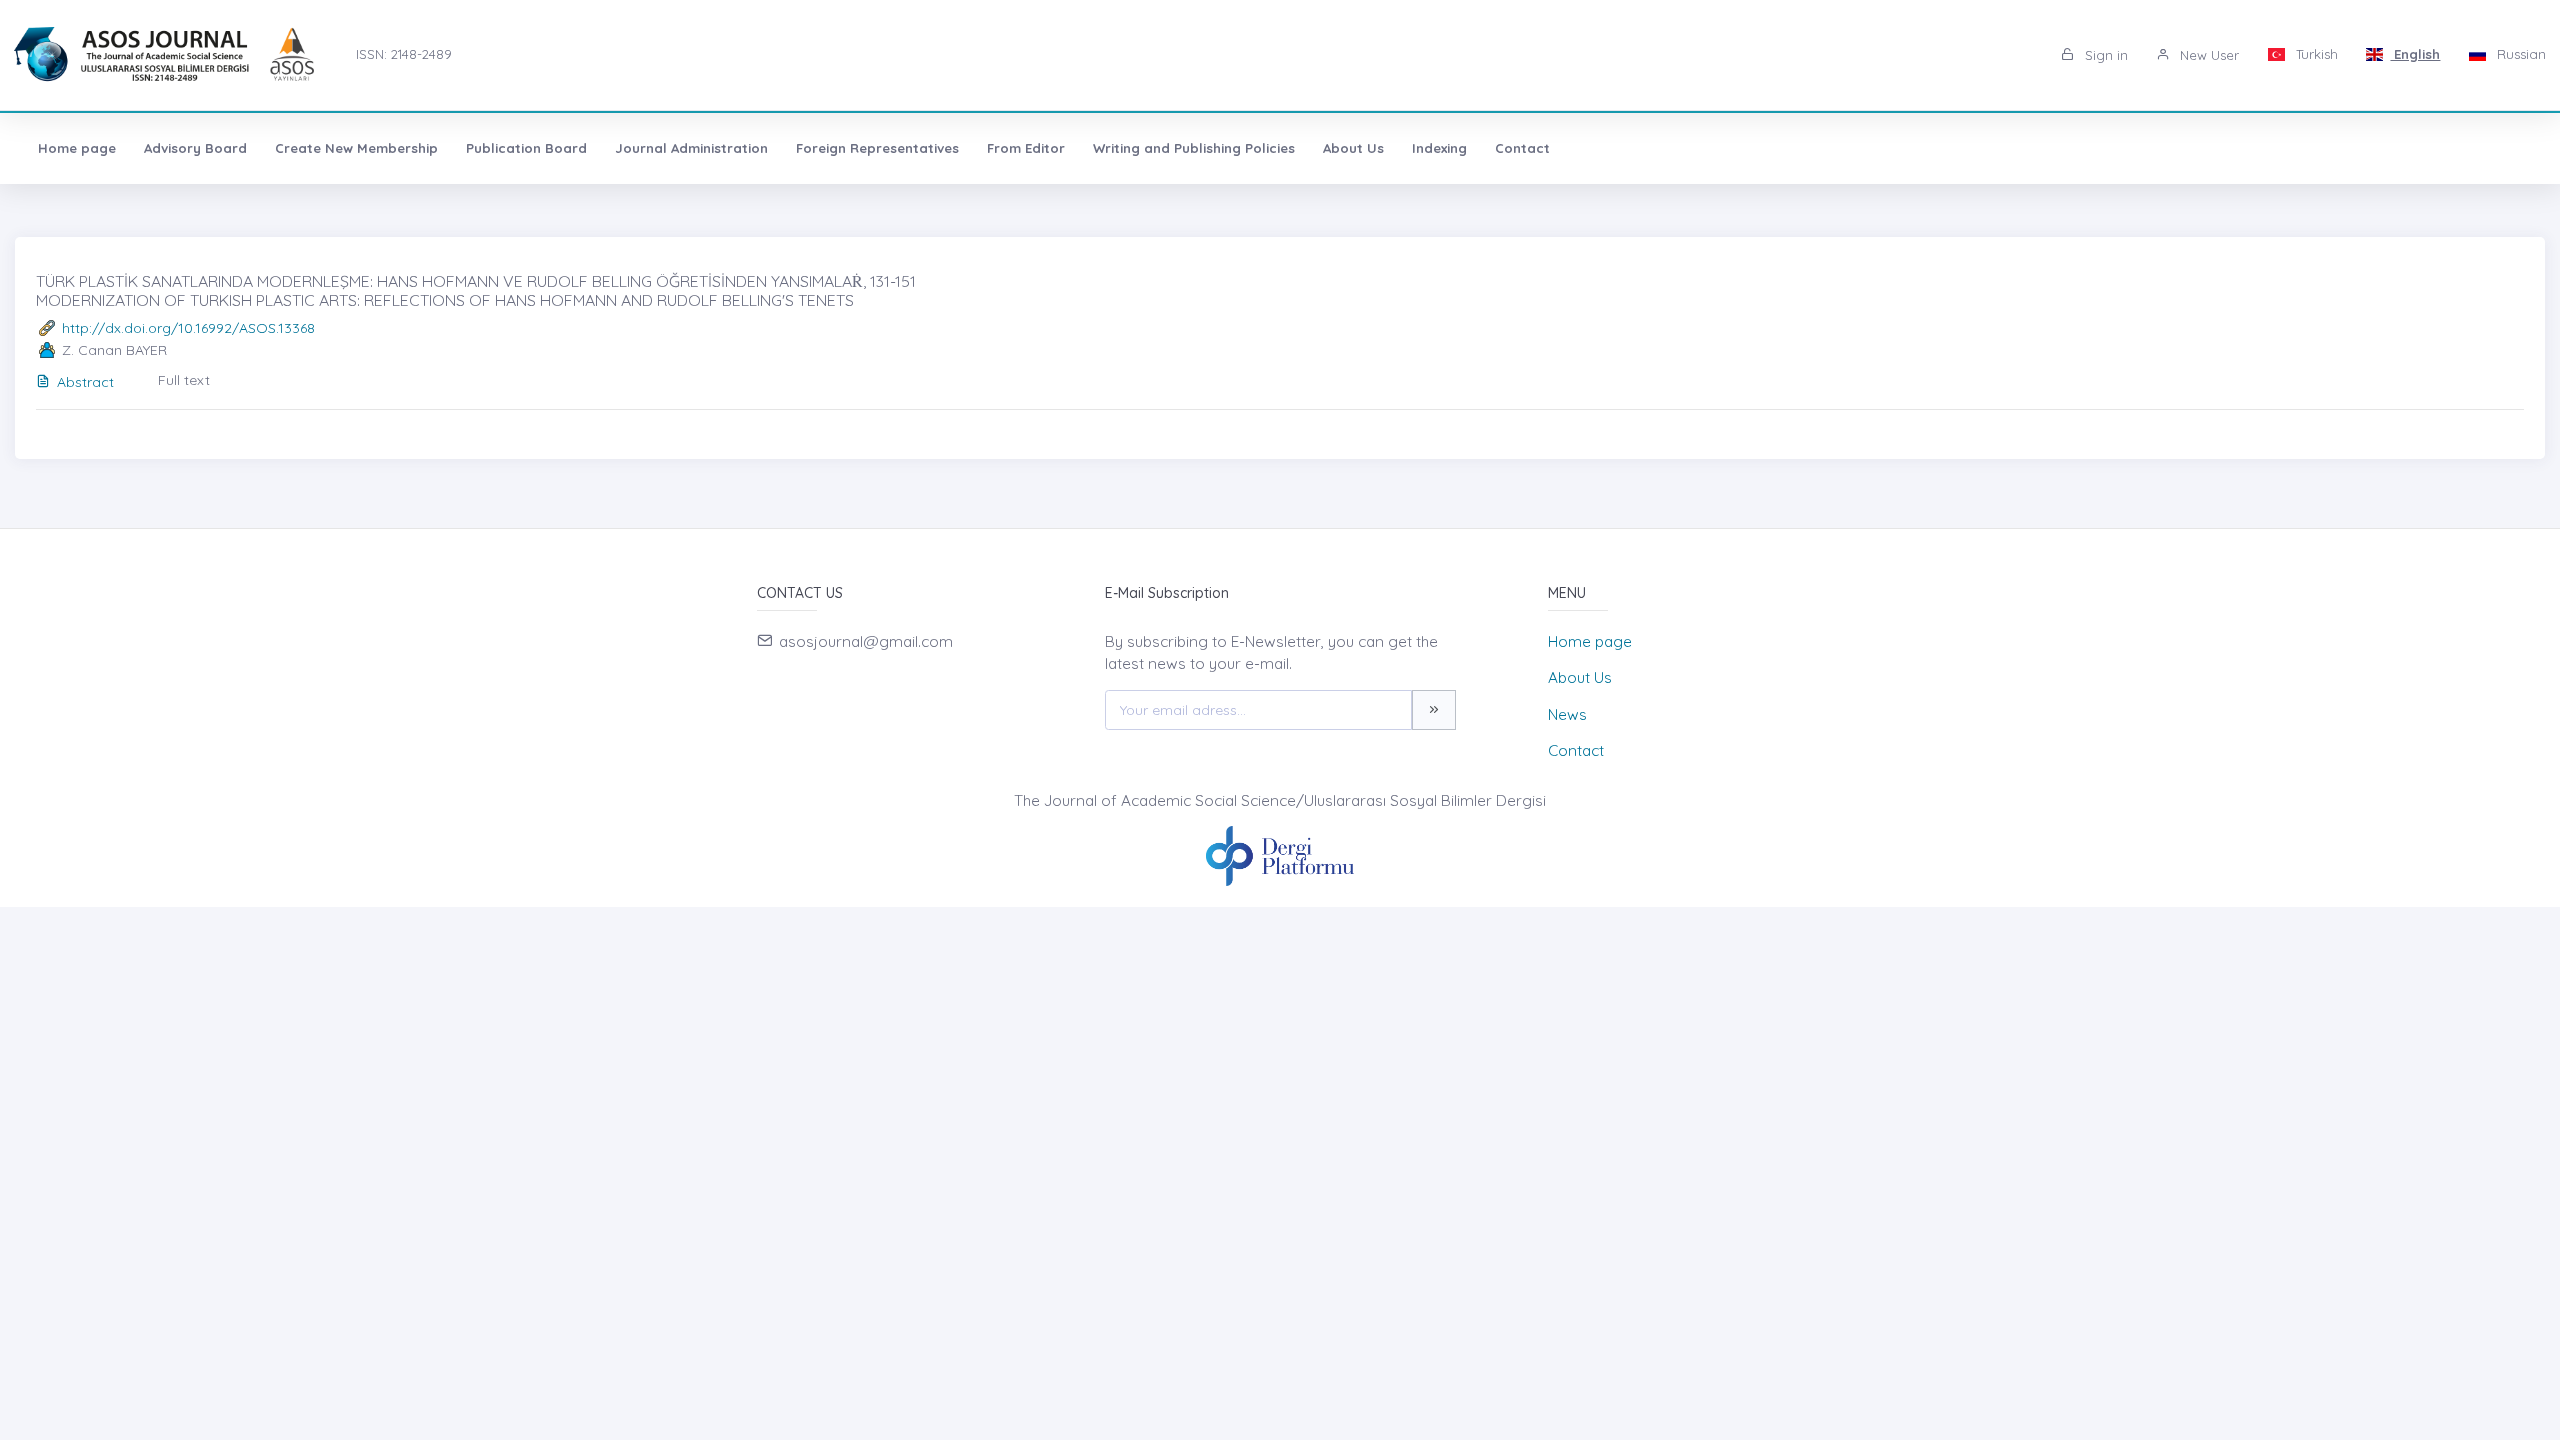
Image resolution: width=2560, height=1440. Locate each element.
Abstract (85, 382)
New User (2207, 55)
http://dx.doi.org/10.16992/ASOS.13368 (188, 328)
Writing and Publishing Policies (1194, 148)
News (1567, 714)
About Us (1353, 148)
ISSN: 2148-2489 (404, 54)
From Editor (1026, 148)
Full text (184, 380)
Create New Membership (356, 148)
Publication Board (526, 148)
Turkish (2315, 54)
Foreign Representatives (877, 148)
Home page (77, 148)
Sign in (2104, 55)
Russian (2519, 54)
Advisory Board (195, 148)
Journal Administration (691, 148)
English (2415, 54)
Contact (1522, 148)
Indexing (1439, 148)
